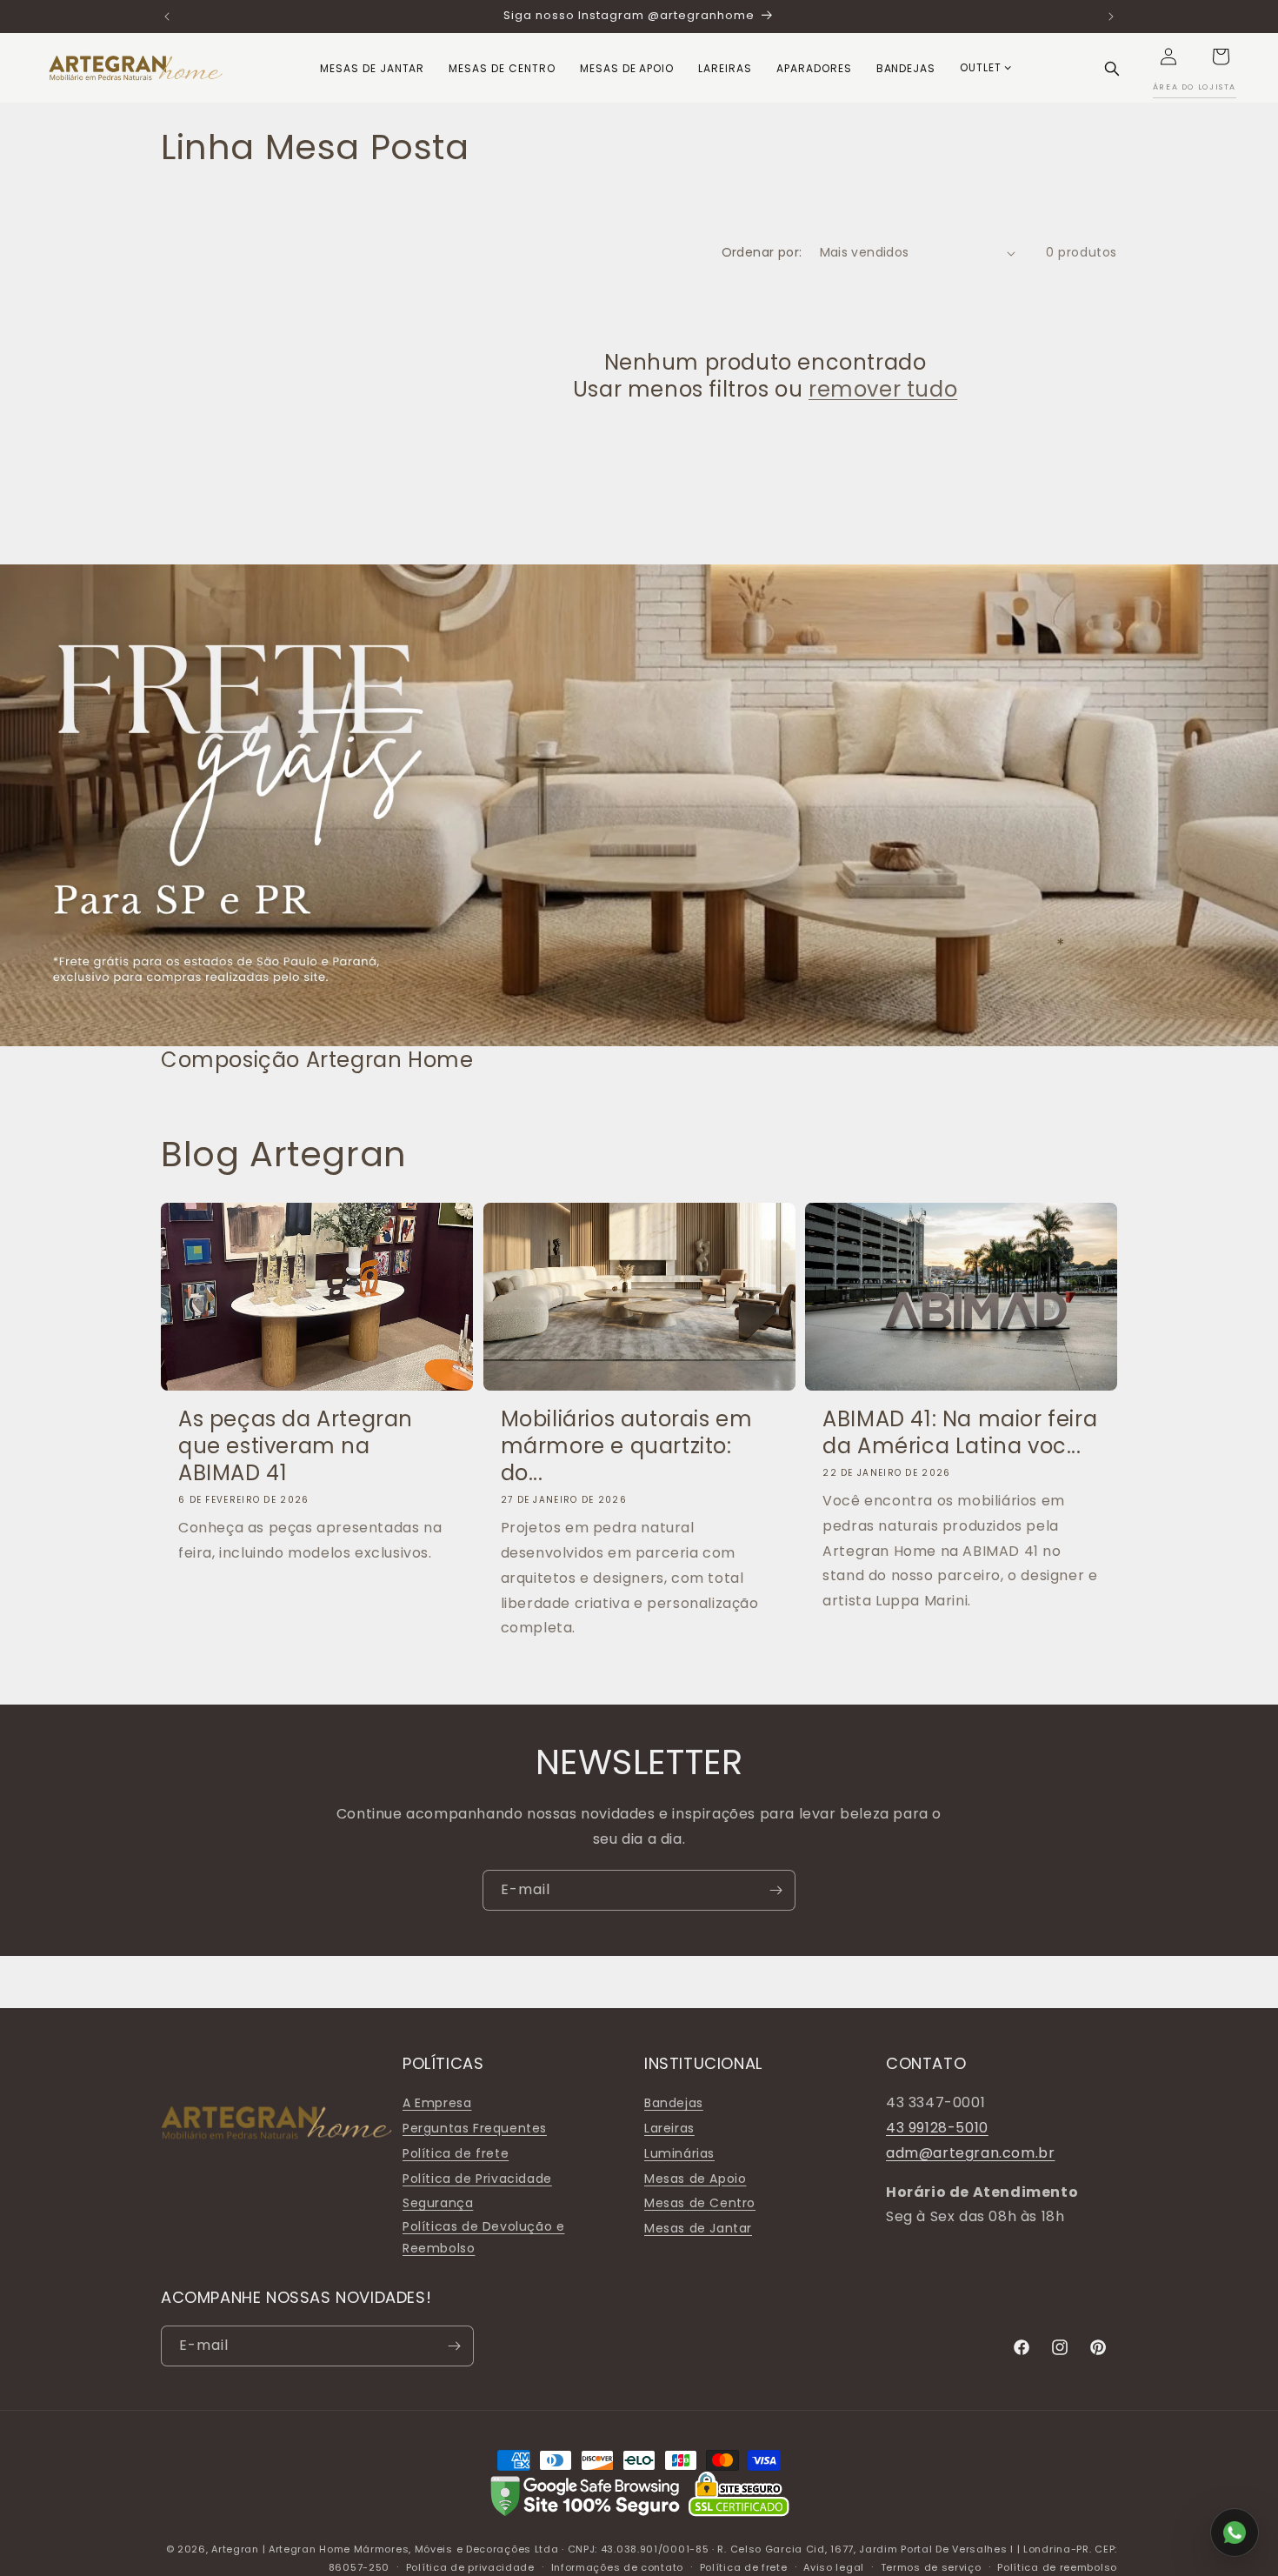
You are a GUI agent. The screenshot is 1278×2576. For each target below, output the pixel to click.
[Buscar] (1111, 68)
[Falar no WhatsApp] (1235, 2533)
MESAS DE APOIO (627, 68)
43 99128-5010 (937, 2128)
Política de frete (456, 2153)
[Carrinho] (1221, 57)
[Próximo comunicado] (1111, 17)
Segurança (438, 2203)
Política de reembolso (1057, 2567)
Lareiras (669, 2128)
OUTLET (981, 67)
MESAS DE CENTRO (502, 68)
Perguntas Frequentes (475, 2128)
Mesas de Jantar (698, 2228)
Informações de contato (617, 2567)
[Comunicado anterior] (167, 17)
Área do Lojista (1195, 87)
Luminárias (679, 2153)
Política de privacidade (470, 2567)
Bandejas (674, 2103)
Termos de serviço (931, 2567)
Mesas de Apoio (695, 2179)
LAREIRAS (725, 68)
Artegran (235, 2549)
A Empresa (437, 2103)
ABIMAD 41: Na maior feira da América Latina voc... (960, 1432)
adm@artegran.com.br (970, 2153)
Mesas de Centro (700, 2203)
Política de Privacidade (477, 2179)
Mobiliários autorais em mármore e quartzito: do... (627, 1446)
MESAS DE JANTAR (372, 68)
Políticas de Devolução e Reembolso (483, 2237)
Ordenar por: (762, 252)
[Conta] (1168, 57)
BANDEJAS (906, 68)
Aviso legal (834, 2567)
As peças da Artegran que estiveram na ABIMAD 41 (296, 1446)
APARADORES (814, 68)
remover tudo (883, 389)
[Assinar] (775, 1890)
